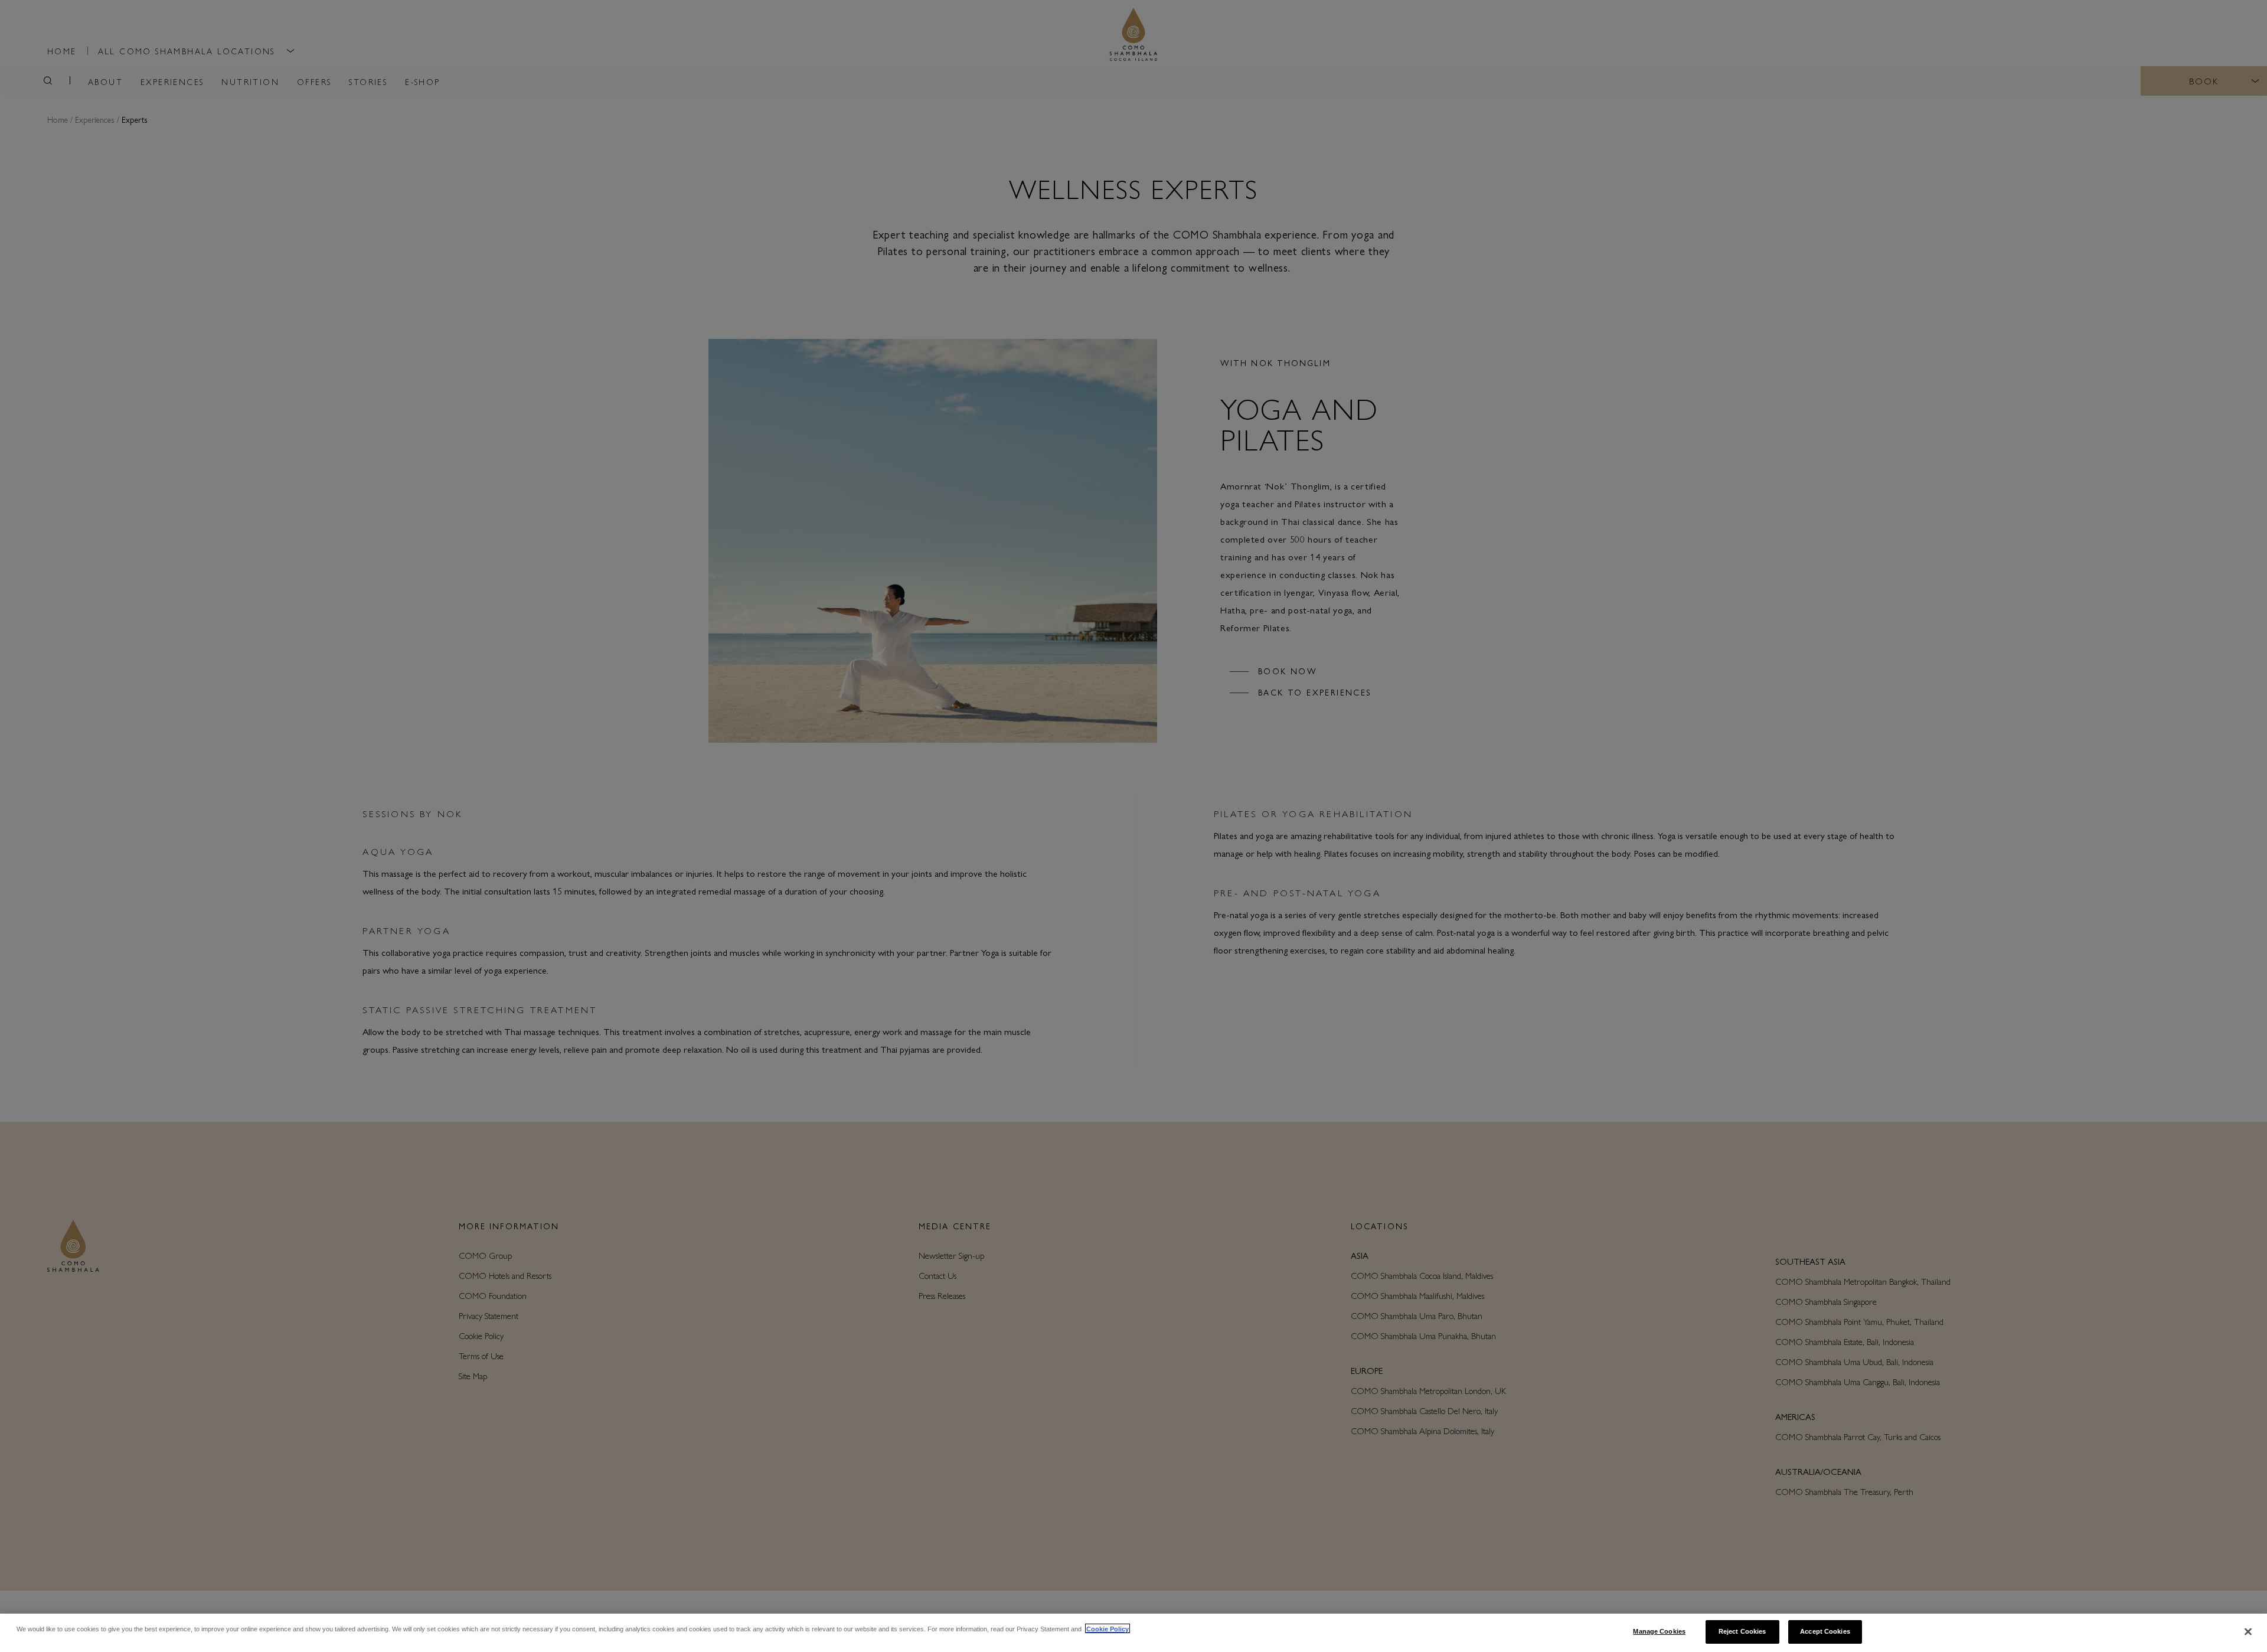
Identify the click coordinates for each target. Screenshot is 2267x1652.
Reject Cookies (1742, 1631)
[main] (1133, 1633)
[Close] (2248, 1632)
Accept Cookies (1825, 1631)
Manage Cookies (1659, 1631)
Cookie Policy (1108, 1628)
